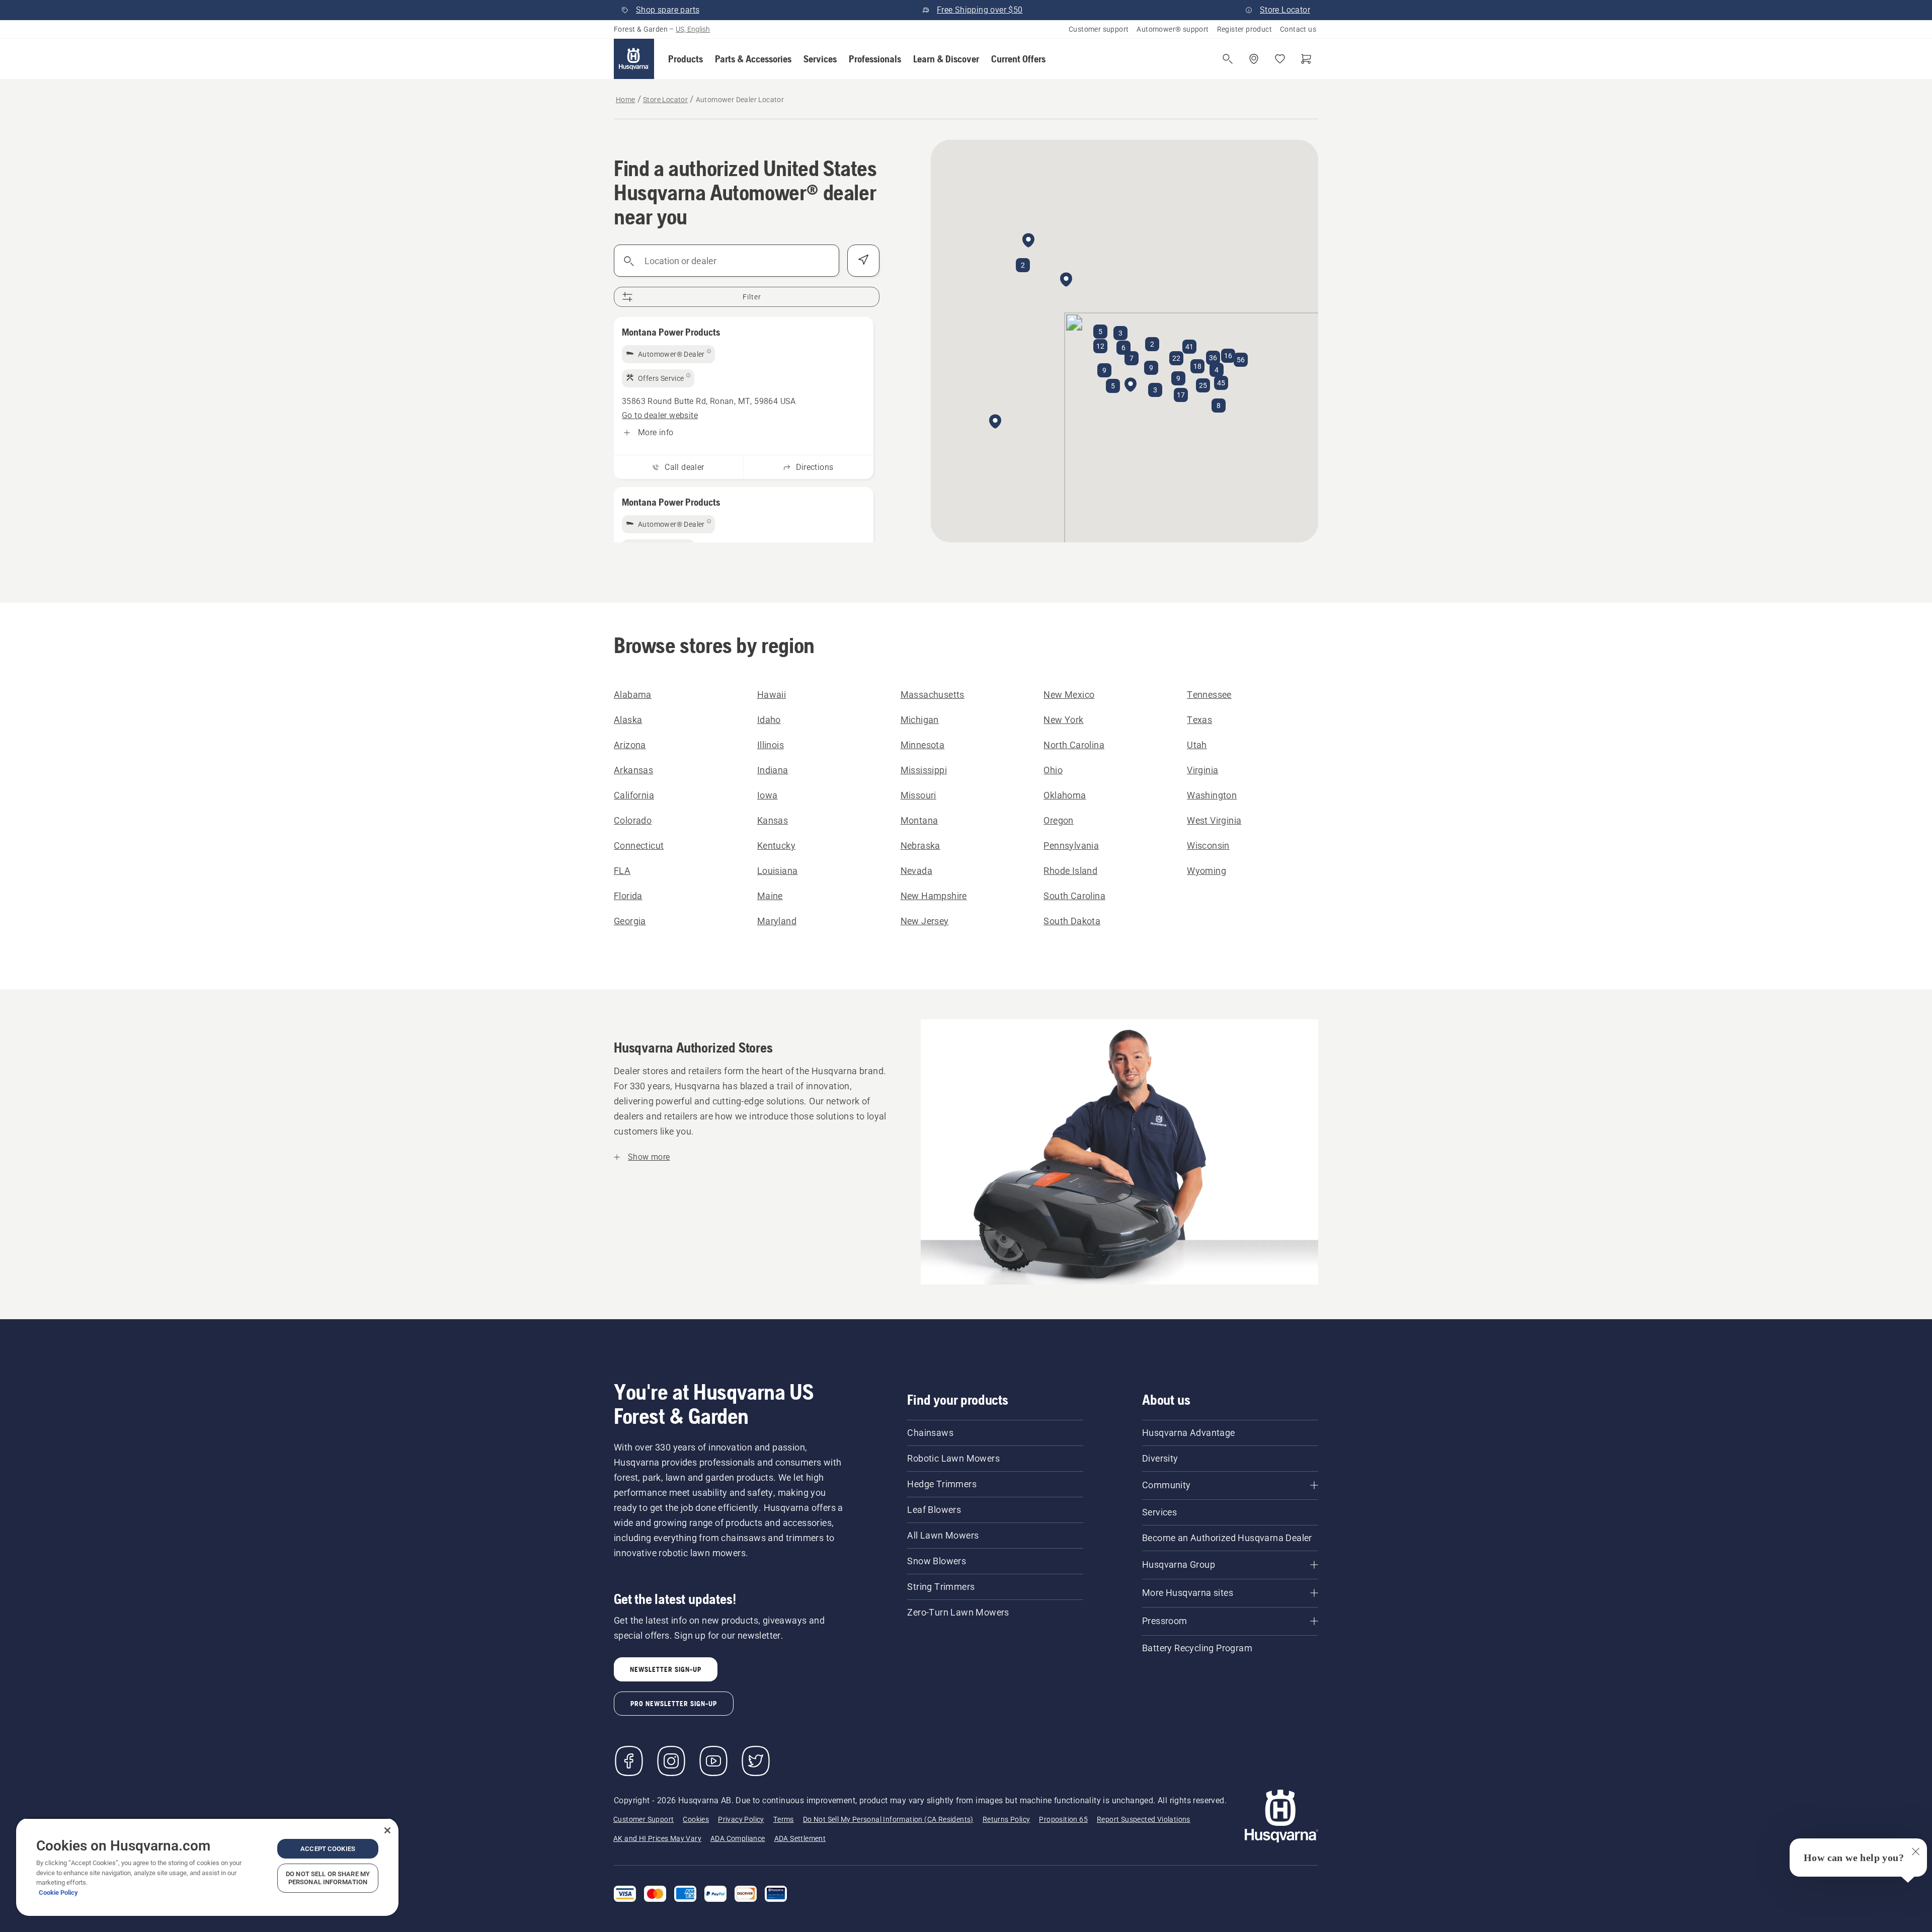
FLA (622, 871)
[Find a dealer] (1254, 59)
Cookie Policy (58, 1893)
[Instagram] (671, 1761)
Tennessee (1209, 695)
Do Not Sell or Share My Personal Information (328, 1878)
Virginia (1202, 770)
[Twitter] (756, 1761)
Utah (1197, 745)
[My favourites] (1280, 59)
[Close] (387, 1830)
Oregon (1058, 820)
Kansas (773, 820)
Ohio (1053, 770)
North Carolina (1074, 745)
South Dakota (1072, 921)
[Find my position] (863, 261)
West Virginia (1214, 820)
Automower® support (1173, 29)
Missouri (918, 795)
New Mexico (1069, 695)
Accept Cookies (328, 1849)
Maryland (777, 921)
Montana (919, 820)
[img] (668, 354)
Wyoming (1206, 871)
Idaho (769, 720)
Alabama (633, 695)
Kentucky (776, 846)
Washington (1212, 795)
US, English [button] (693, 29)
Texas (1199, 720)
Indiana (773, 770)
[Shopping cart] (1306, 59)
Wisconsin (1208, 846)
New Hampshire (934, 896)
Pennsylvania (1071, 846)
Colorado (633, 820)
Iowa (768, 795)
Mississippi (924, 770)
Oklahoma (1065, 795)
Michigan (920, 720)
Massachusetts (933, 695)
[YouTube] (713, 1761)
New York (1063, 720)
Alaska (628, 720)
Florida (628, 896)
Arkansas (633, 770)
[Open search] (1228, 59)
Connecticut (639, 846)
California (634, 795)
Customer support (1099, 29)
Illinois (771, 745)
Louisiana (778, 871)
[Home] (634, 59)
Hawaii (772, 695)
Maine (770, 896)
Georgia (630, 921)
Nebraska (920, 846)
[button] (686, 59)
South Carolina (1074, 896)
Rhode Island (1070, 871)
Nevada (916, 871)
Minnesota (923, 745)
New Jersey (925, 921)
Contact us (1298, 29)
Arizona (630, 745)
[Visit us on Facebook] (629, 1761)
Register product (1244, 29)
